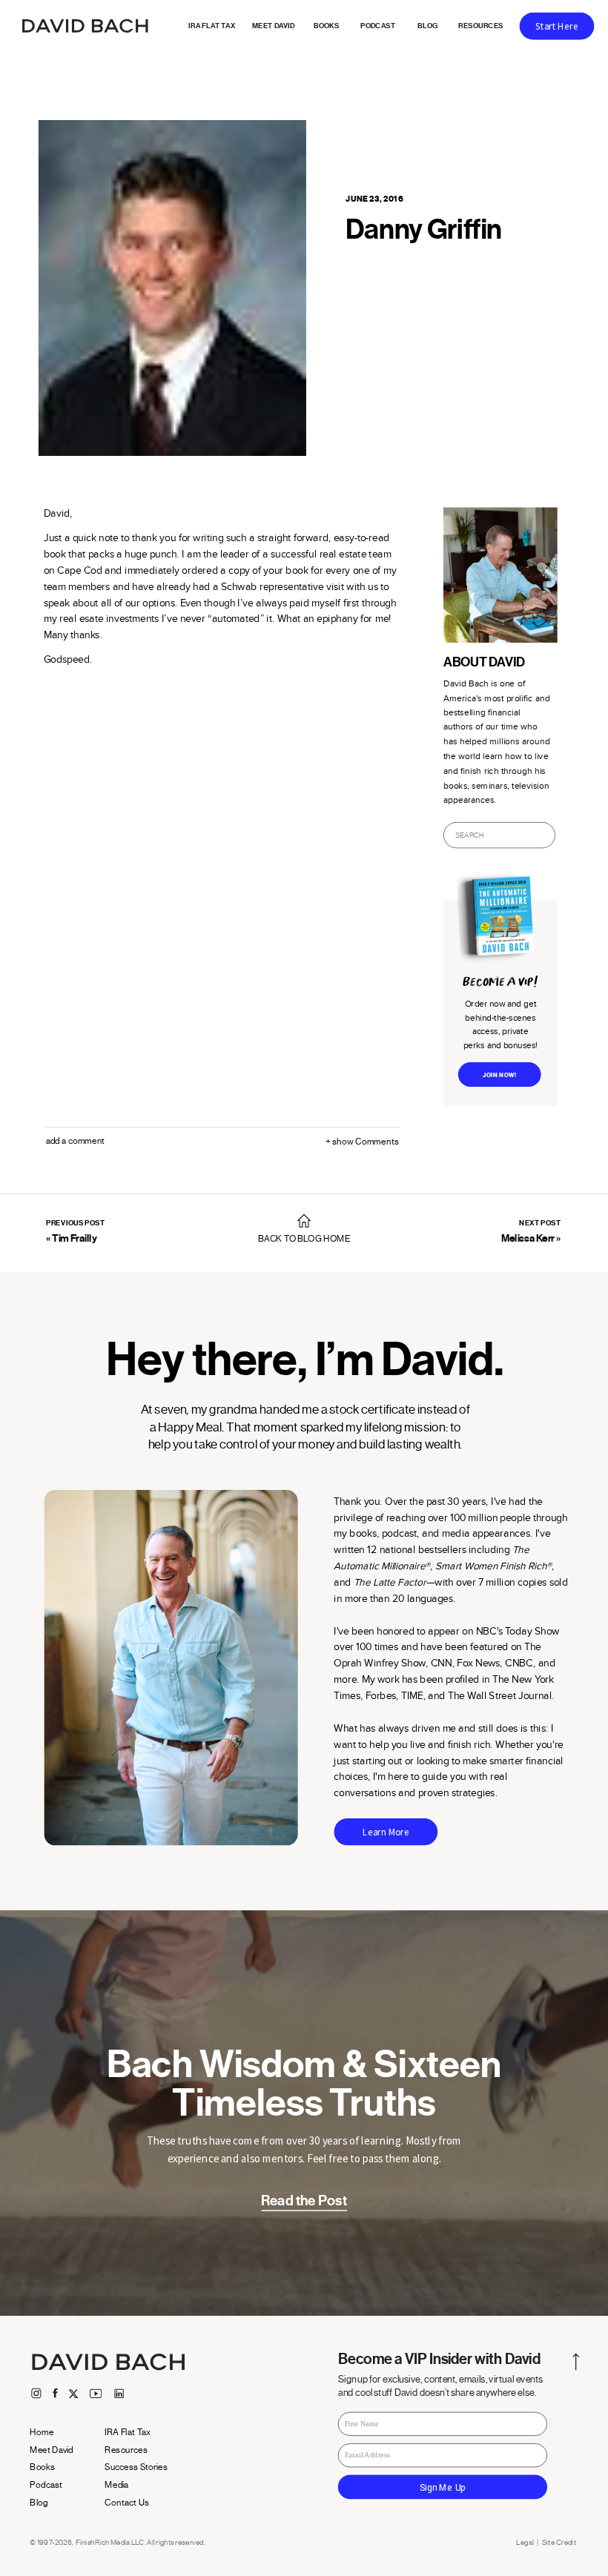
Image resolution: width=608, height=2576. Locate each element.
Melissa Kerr (528, 1238)
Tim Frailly (74, 1238)
